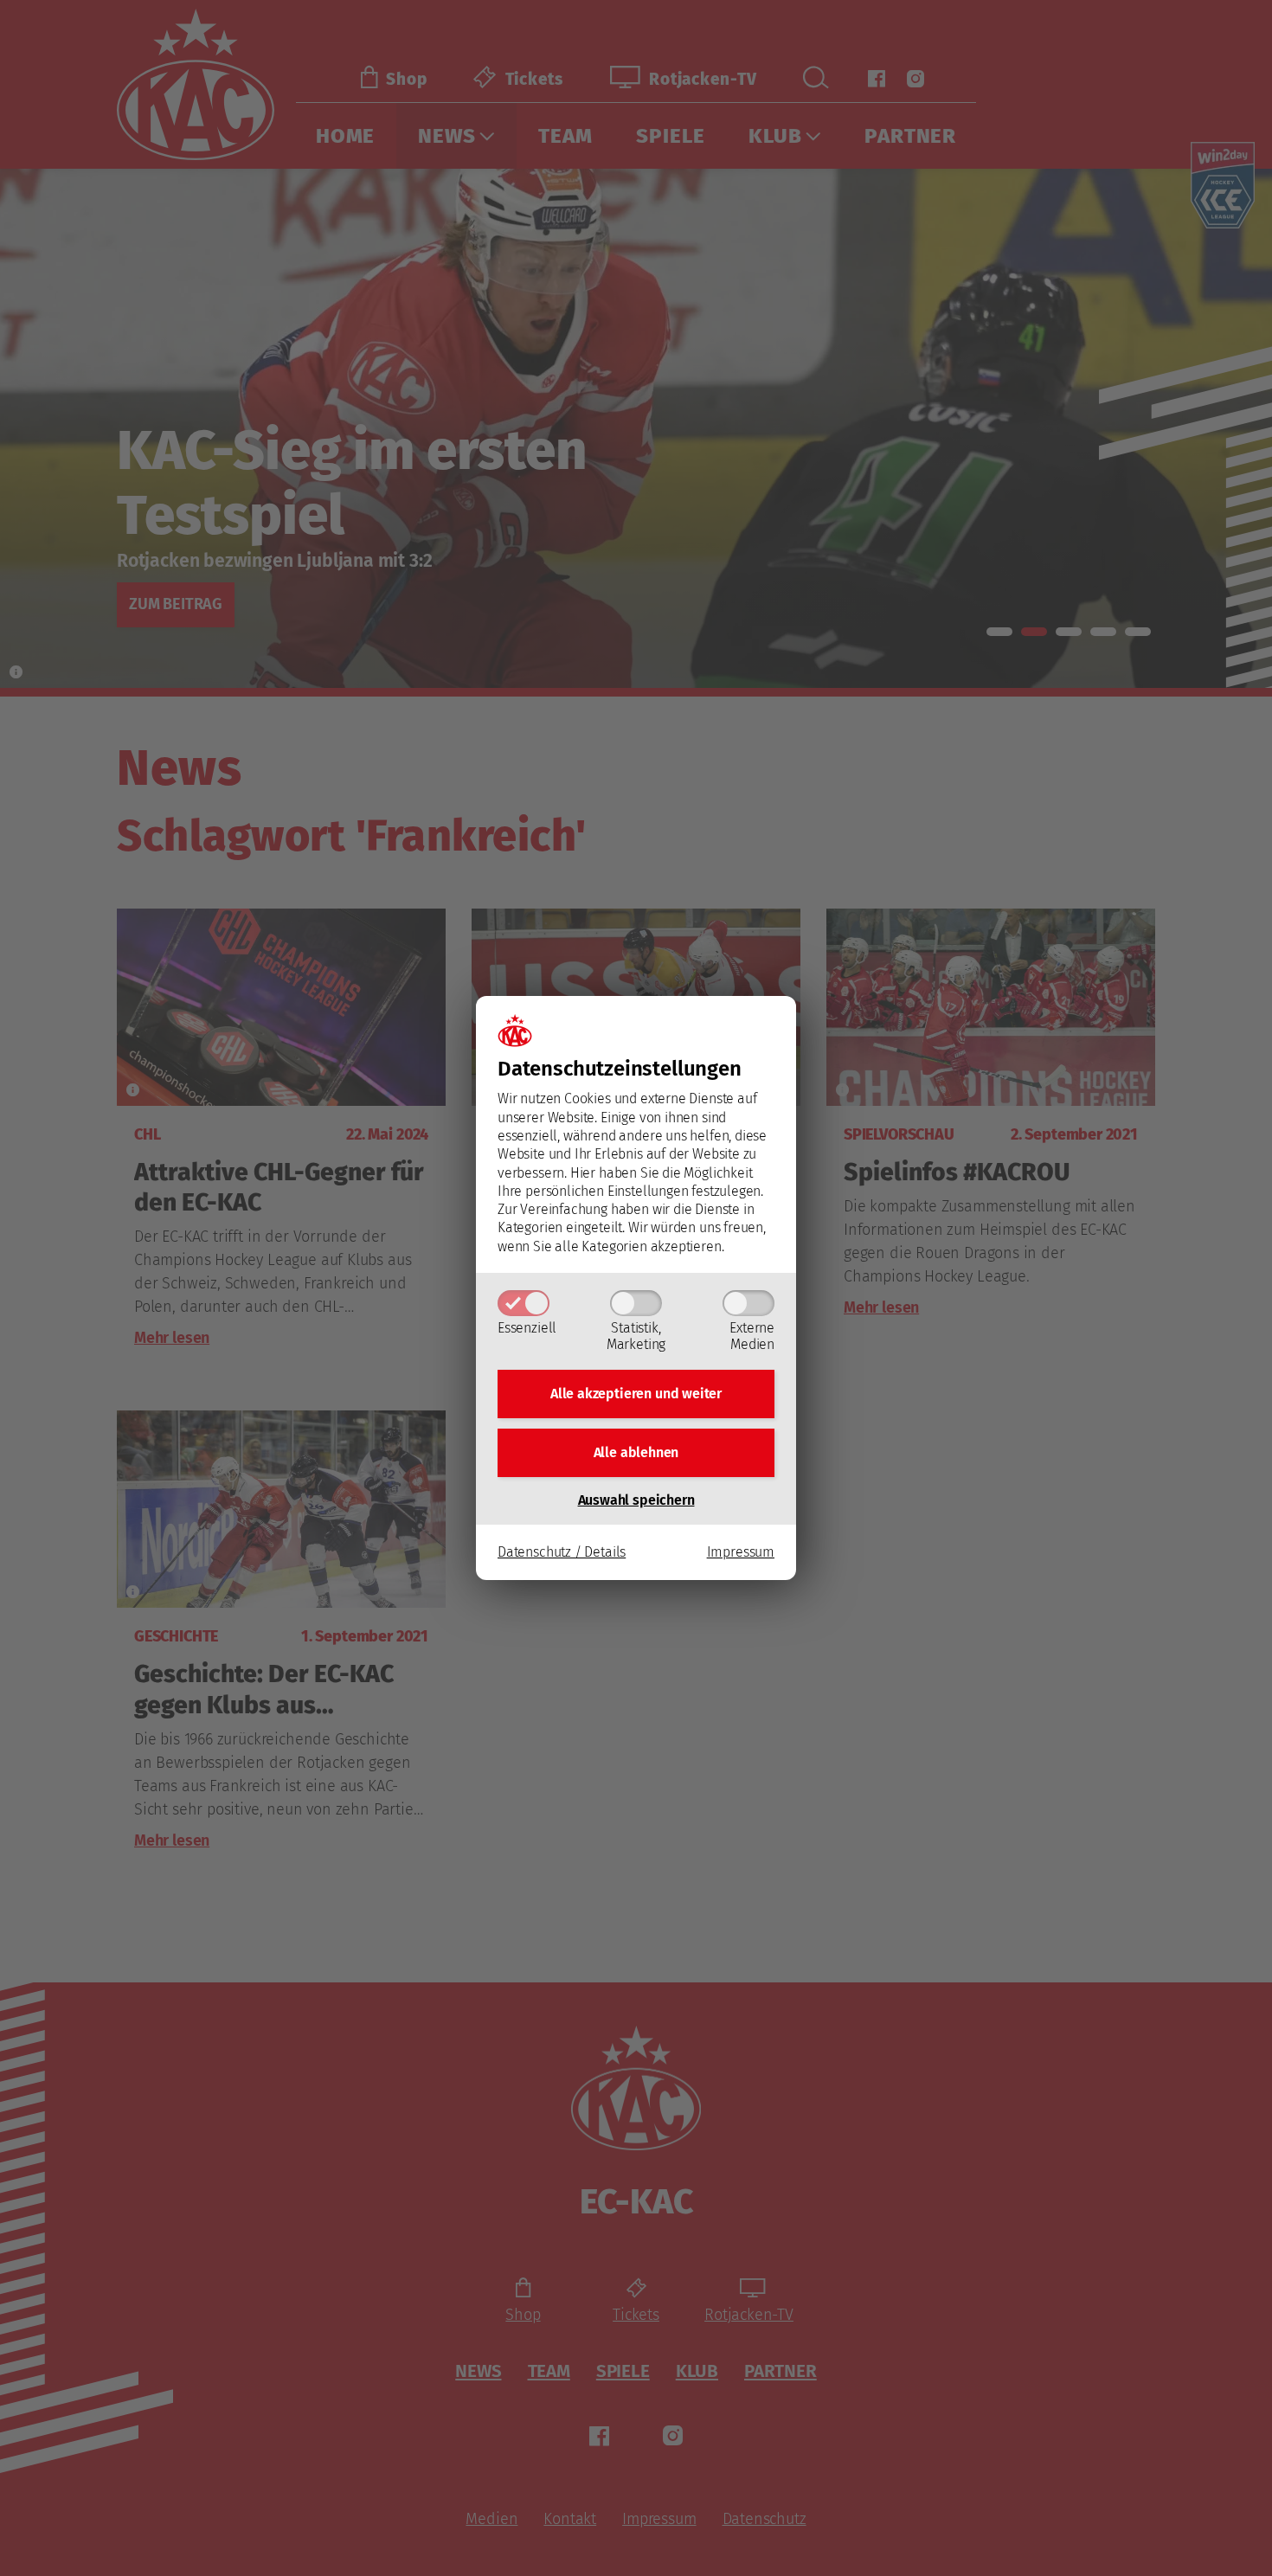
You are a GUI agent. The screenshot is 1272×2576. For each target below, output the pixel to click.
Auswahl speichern (636, 1500)
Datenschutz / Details (562, 1552)
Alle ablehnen (636, 1452)
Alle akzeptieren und (636, 1394)
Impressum (741, 1552)
